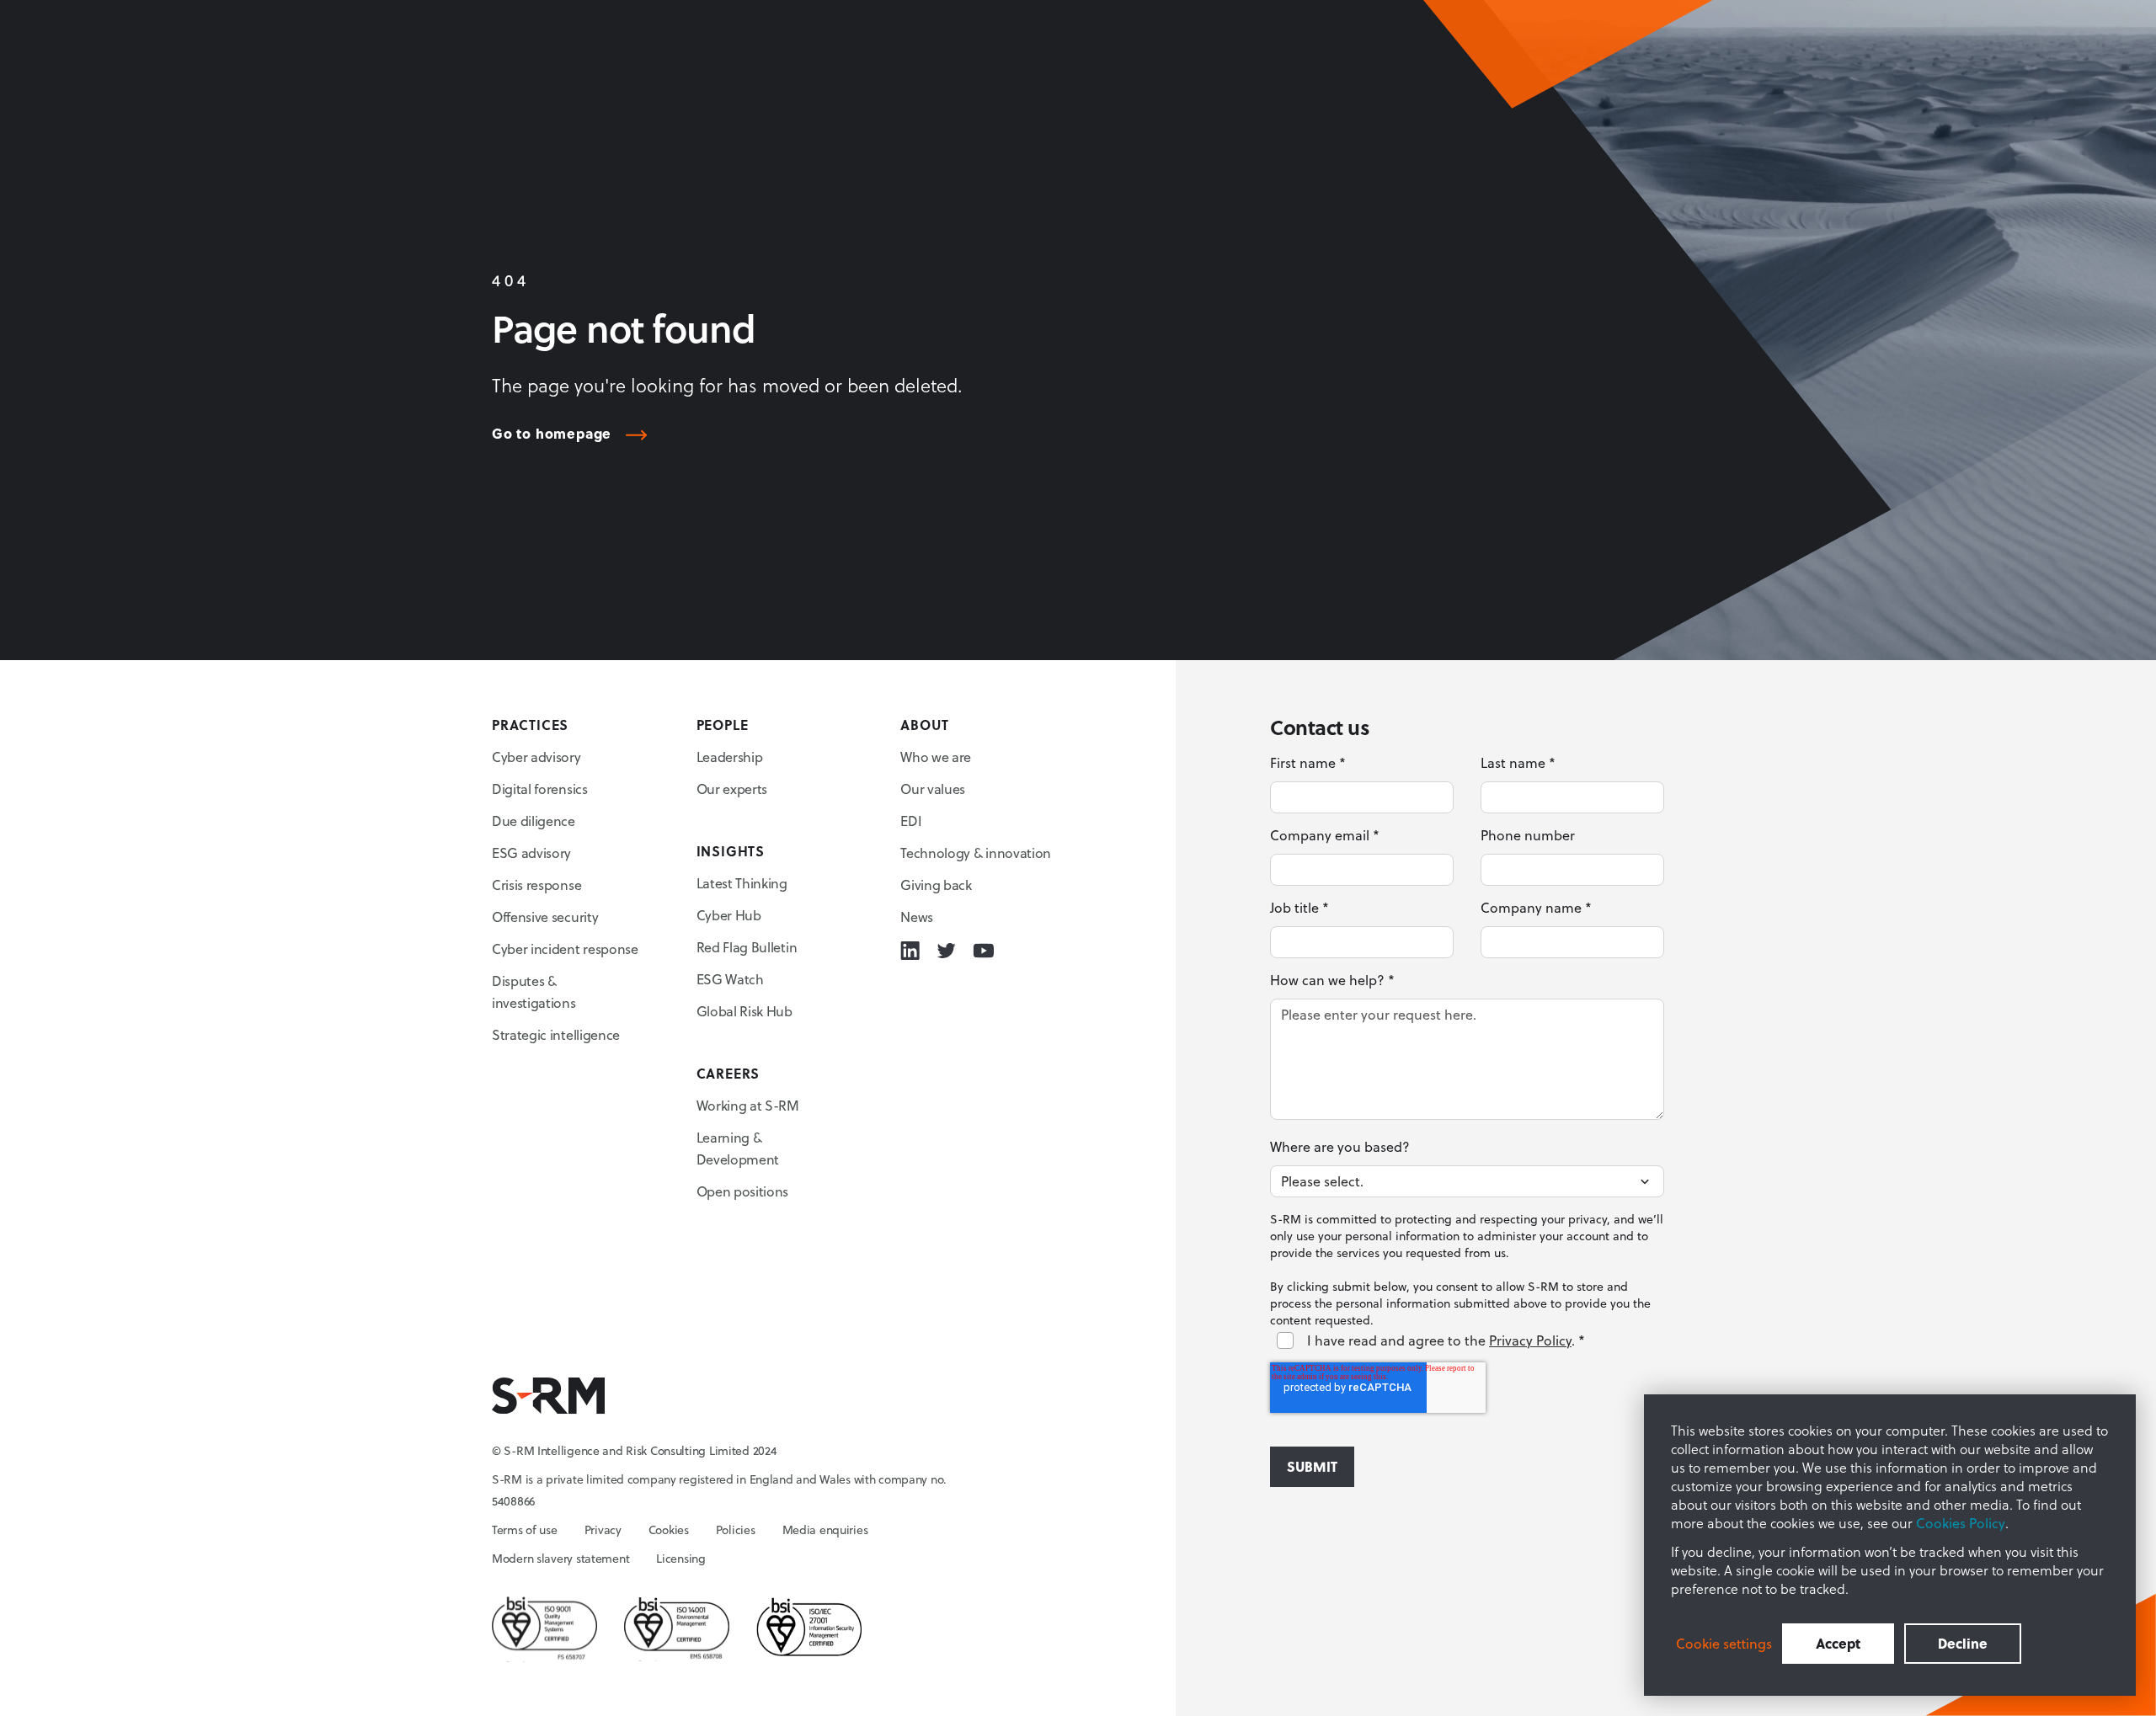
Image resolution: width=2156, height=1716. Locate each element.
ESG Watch (730, 979)
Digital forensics (540, 789)
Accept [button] (1838, 1643)
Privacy (603, 1530)
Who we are (936, 757)
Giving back (936, 885)
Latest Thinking (742, 883)
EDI (911, 821)
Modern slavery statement (560, 1559)
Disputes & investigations (534, 992)
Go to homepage (552, 434)
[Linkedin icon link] (910, 951)
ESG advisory (531, 853)
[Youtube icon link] (983, 951)
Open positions (743, 1191)
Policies (736, 1530)
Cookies (669, 1530)
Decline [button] (1963, 1643)
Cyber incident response (565, 949)
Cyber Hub (729, 915)
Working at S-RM (748, 1106)
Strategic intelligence (556, 1035)
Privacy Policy (1530, 1340)
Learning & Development (738, 1148)
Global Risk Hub (744, 1011)
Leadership (730, 757)
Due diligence (534, 821)
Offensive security (545, 917)
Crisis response (536, 885)
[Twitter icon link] (946, 951)
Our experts (732, 789)
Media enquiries (825, 1530)
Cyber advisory (536, 757)
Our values (933, 789)
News (917, 917)
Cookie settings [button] (1724, 1644)
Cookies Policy (1961, 1523)
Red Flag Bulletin (747, 947)
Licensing (680, 1559)
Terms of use (525, 1530)
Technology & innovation (976, 853)
